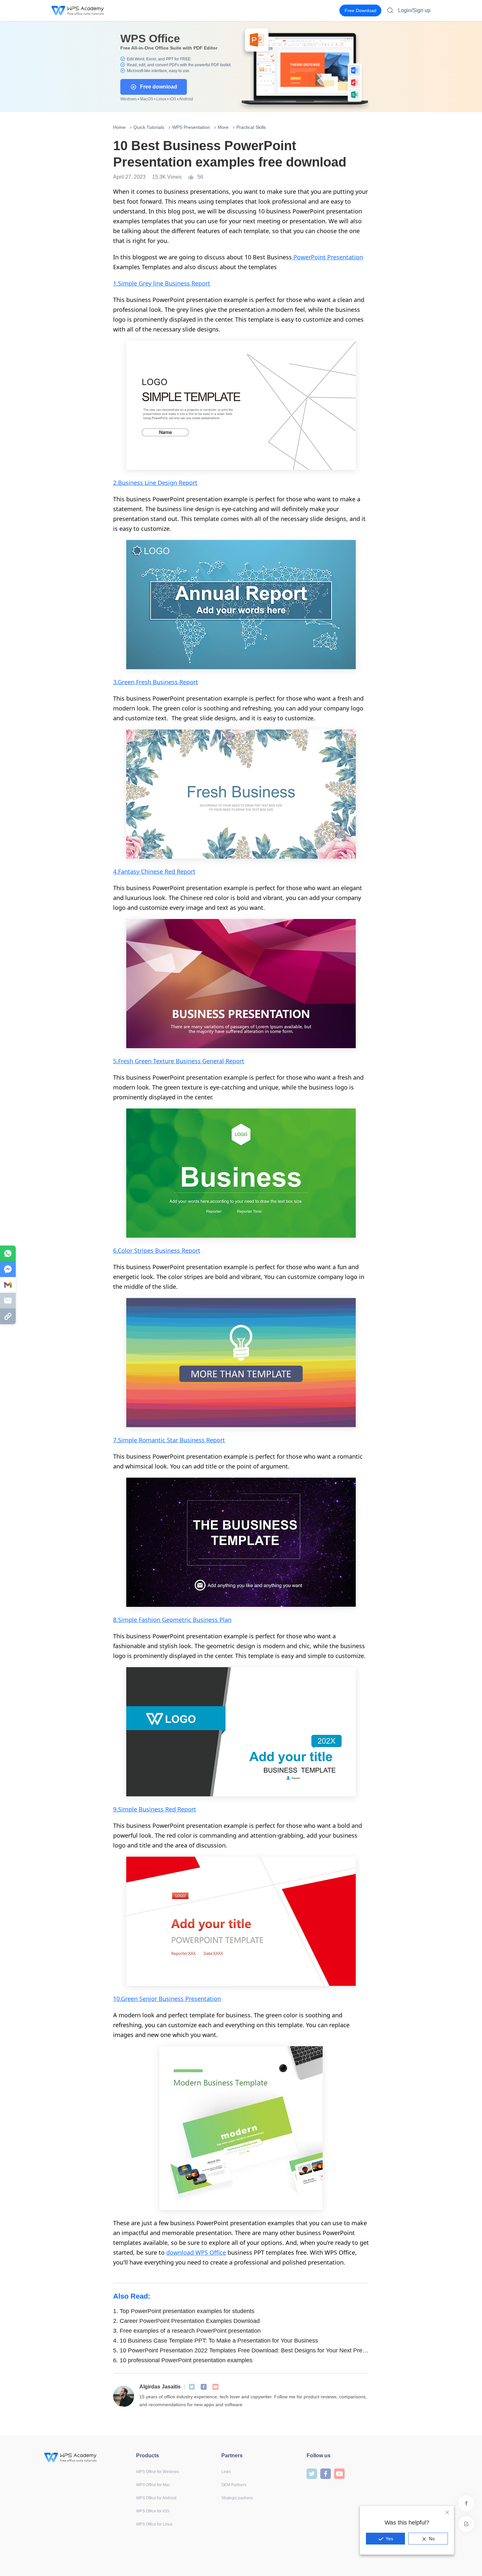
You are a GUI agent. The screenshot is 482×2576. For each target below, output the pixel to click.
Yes (389, 2539)
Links (226, 2472)
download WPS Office (196, 2252)
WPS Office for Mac (153, 2485)
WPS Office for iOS (153, 2511)
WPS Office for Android (156, 2498)
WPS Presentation (191, 127)
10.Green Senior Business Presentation (167, 1999)
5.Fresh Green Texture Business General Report (179, 1061)
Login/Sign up (414, 10)
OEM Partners (234, 2485)
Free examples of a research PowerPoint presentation (187, 2331)
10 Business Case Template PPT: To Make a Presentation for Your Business (216, 2341)
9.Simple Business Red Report (155, 1809)
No (432, 2539)
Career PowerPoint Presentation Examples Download (186, 2321)
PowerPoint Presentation (327, 257)
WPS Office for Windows (158, 2472)
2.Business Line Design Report (155, 483)
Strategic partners (237, 2498)
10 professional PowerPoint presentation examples (183, 2360)
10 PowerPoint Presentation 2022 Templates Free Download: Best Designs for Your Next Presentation (241, 2350)
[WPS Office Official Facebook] (204, 2387)
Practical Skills (251, 127)
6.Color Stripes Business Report (157, 1250)
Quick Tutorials (149, 127)
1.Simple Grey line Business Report (162, 283)
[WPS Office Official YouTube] (215, 2387)
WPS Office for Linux (154, 2524)
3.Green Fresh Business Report (156, 682)
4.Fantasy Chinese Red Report (154, 871)
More (223, 127)
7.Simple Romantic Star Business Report (169, 1440)
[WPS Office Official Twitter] (192, 2387)
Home (119, 127)
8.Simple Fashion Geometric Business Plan (172, 1620)
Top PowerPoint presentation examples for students (184, 2311)
